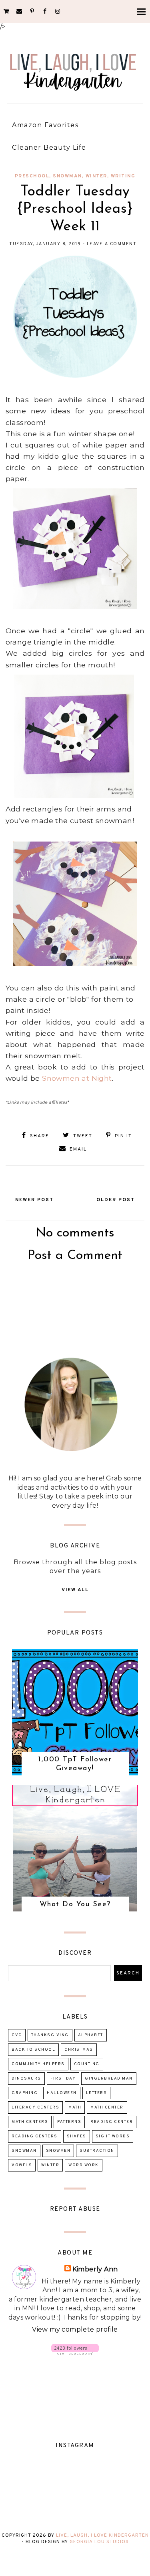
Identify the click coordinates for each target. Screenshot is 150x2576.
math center (107, 2107)
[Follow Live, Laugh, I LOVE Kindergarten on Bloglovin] (75, 2353)
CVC (17, 2035)
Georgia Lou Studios (99, 2542)
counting (87, 2064)
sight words (113, 2136)
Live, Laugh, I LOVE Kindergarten (102, 2535)
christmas (79, 2050)
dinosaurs (26, 2079)
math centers (30, 2122)
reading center (112, 2122)
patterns (69, 2122)
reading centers (35, 2136)
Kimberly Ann (95, 2269)
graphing (25, 2093)
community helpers (38, 2064)
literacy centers (35, 2107)
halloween (62, 2093)
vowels (22, 2165)
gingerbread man (109, 2079)
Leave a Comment (112, 244)
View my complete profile (75, 2329)
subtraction (97, 2151)
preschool (32, 176)
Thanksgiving (50, 2035)
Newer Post (34, 1200)
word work (84, 2165)
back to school (33, 2050)
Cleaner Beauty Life (49, 147)
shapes (77, 2136)
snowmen (58, 2151)
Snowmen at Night (77, 1078)
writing (123, 176)
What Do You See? (75, 1905)
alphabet (91, 2035)
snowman (67, 176)
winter (96, 176)
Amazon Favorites (45, 125)
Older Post (116, 1200)
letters (97, 2093)
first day (63, 2079)
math (75, 2107)
